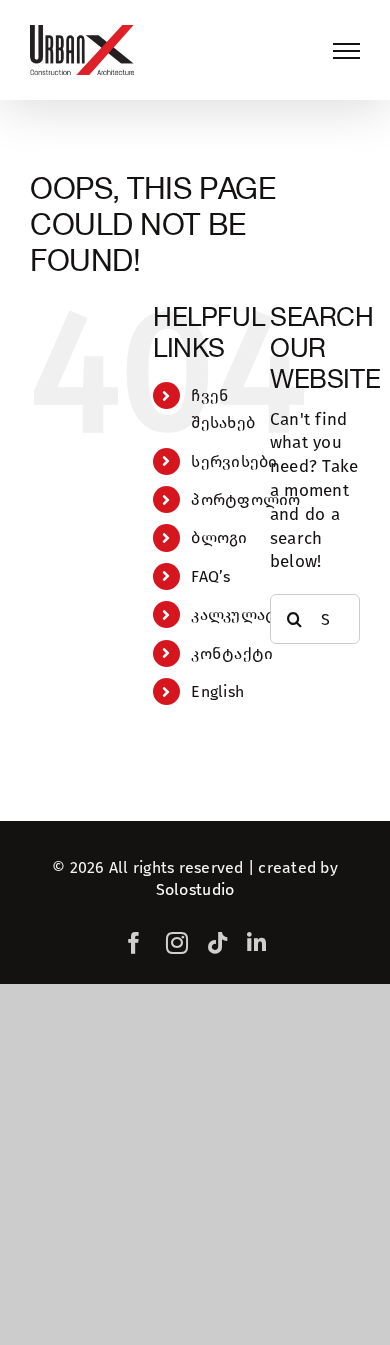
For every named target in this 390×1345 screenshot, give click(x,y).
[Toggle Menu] (346, 51)
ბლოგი (219, 537)
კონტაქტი (232, 653)
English (217, 691)
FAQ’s (210, 576)
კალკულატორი (251, 614)
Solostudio (195, 889)
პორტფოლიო (245, 499)
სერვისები (234, 461)
